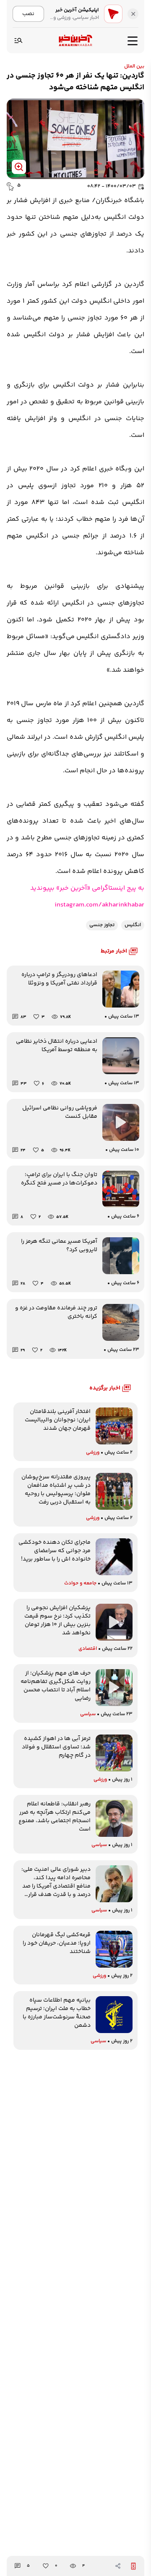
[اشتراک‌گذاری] (118, 2566)
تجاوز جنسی (102, 925)
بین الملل (134, 66)
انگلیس (133, 925)
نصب (28, 14)
